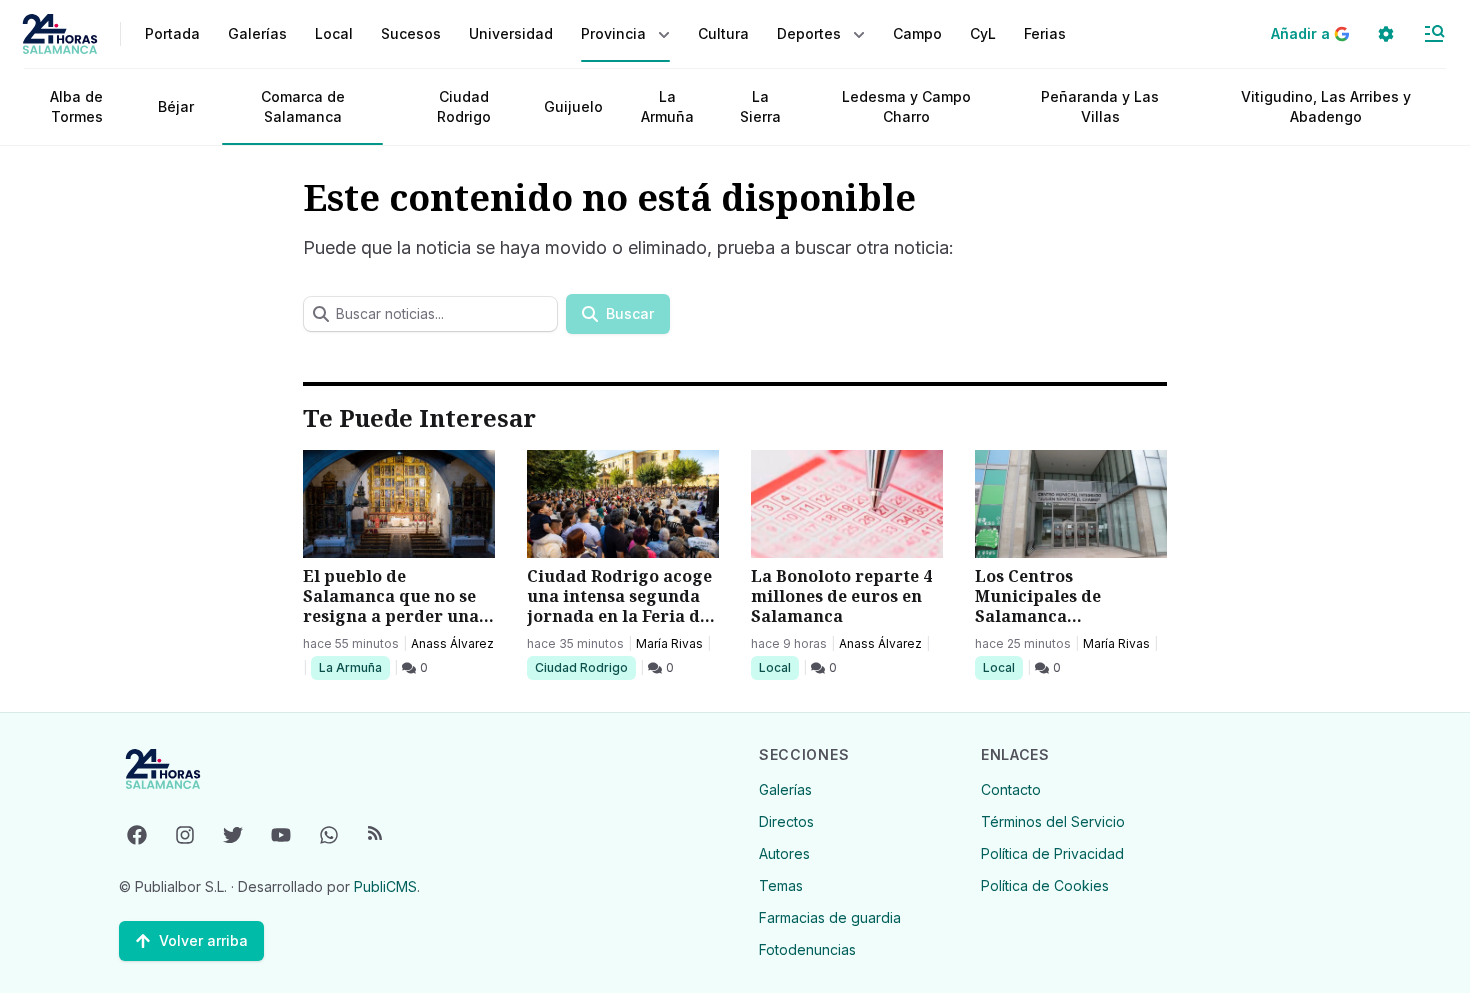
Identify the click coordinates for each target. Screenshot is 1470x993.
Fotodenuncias (807, 949)
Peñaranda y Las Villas (1100, 106)
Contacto (1011, 789)
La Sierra (760, 106)
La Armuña (667, 106)
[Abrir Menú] (1434, 34)
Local (778, 667)
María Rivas (669, 643)
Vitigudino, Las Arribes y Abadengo (1326, 106)
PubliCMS (385, 886)
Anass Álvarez (452, 643)
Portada (172, 33)
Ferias (1045, 33)
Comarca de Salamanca (303, 106)
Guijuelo (573, 106)
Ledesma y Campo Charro (906, 106)
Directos (786, 821)
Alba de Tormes (76, 106)
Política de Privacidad (1052, 853)
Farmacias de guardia (830, 917)
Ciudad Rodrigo (464, 106)
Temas (781, 885)
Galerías (257, 33)
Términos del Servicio (1053, 821)
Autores (784, 853)
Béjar (176, 106)
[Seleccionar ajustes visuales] (1386, 34)
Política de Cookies (1045, 885)
